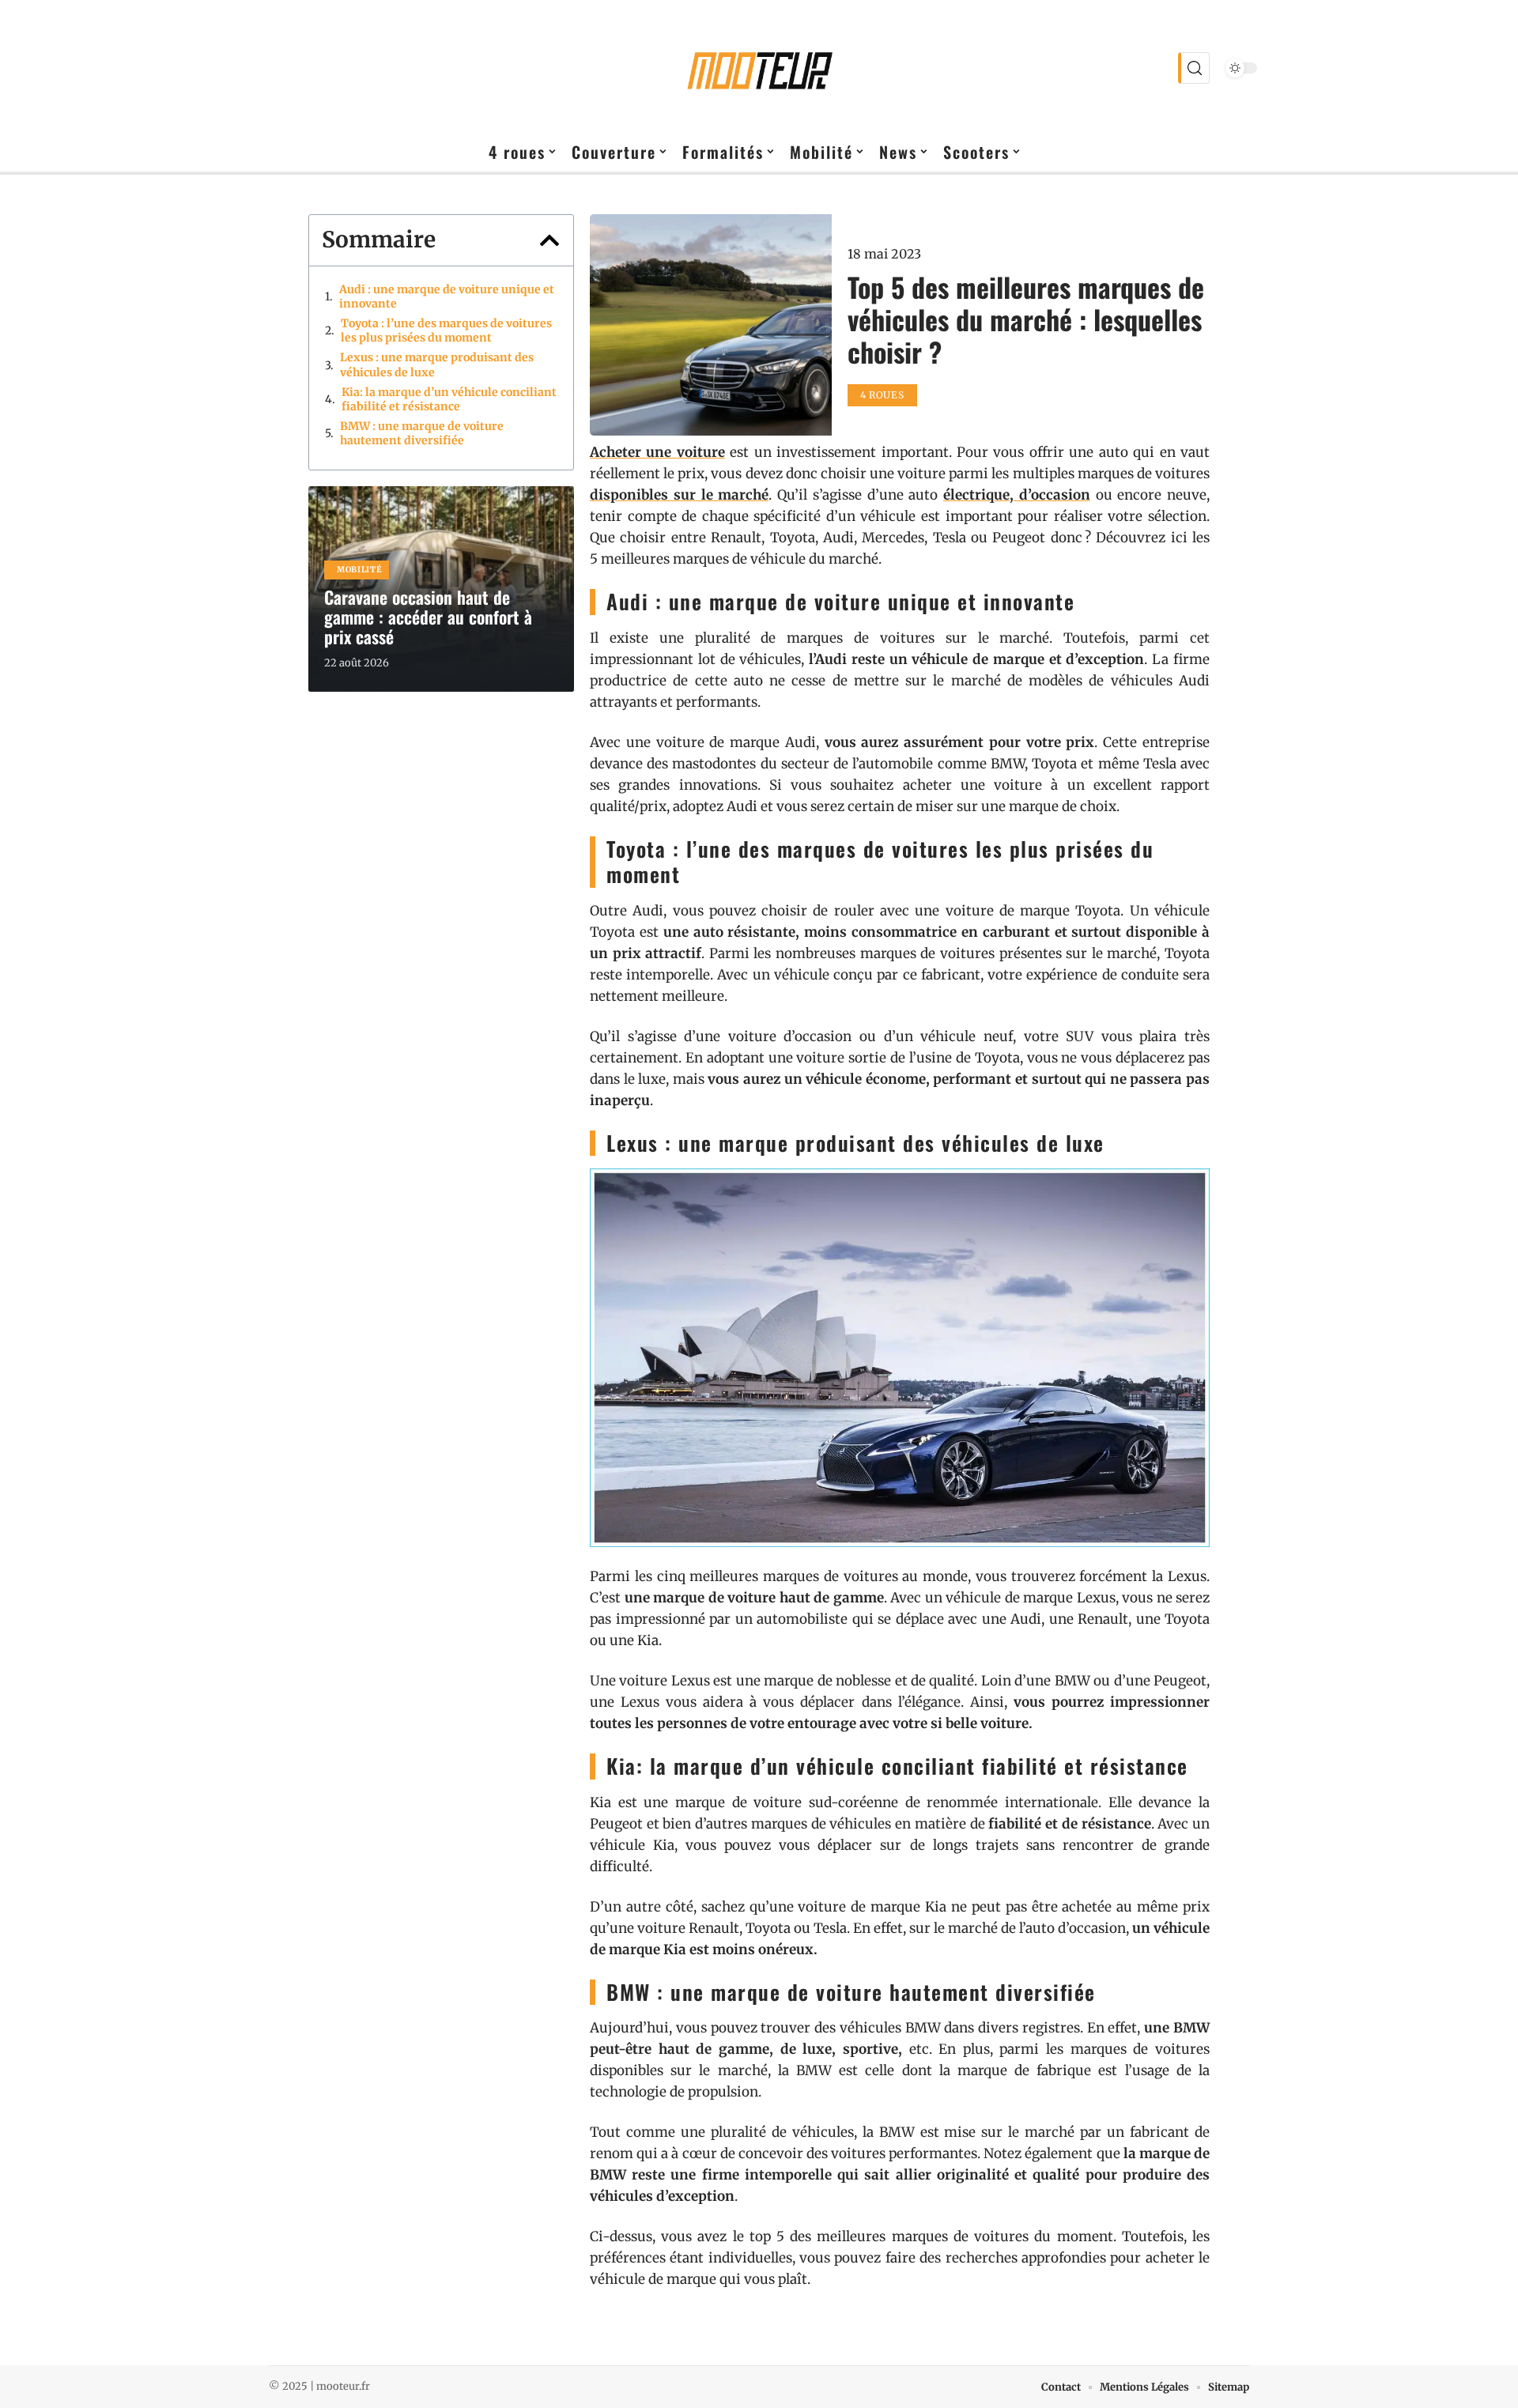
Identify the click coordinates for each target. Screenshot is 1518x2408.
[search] (1194, 68)
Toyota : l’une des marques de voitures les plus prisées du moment (446, 330)
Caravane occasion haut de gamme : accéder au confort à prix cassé (428, 617)
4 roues (882, 395)
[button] (549, 240)
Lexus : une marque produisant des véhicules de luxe (437, 364)
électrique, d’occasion (1017, 495)
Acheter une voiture (657, 452)
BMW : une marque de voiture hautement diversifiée (422, 433)
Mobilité (360, 570)
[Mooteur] (759, 68)
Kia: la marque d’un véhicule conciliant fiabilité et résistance (449, 399)
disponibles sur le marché (679, 495)
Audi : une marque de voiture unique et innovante (447, 296)
